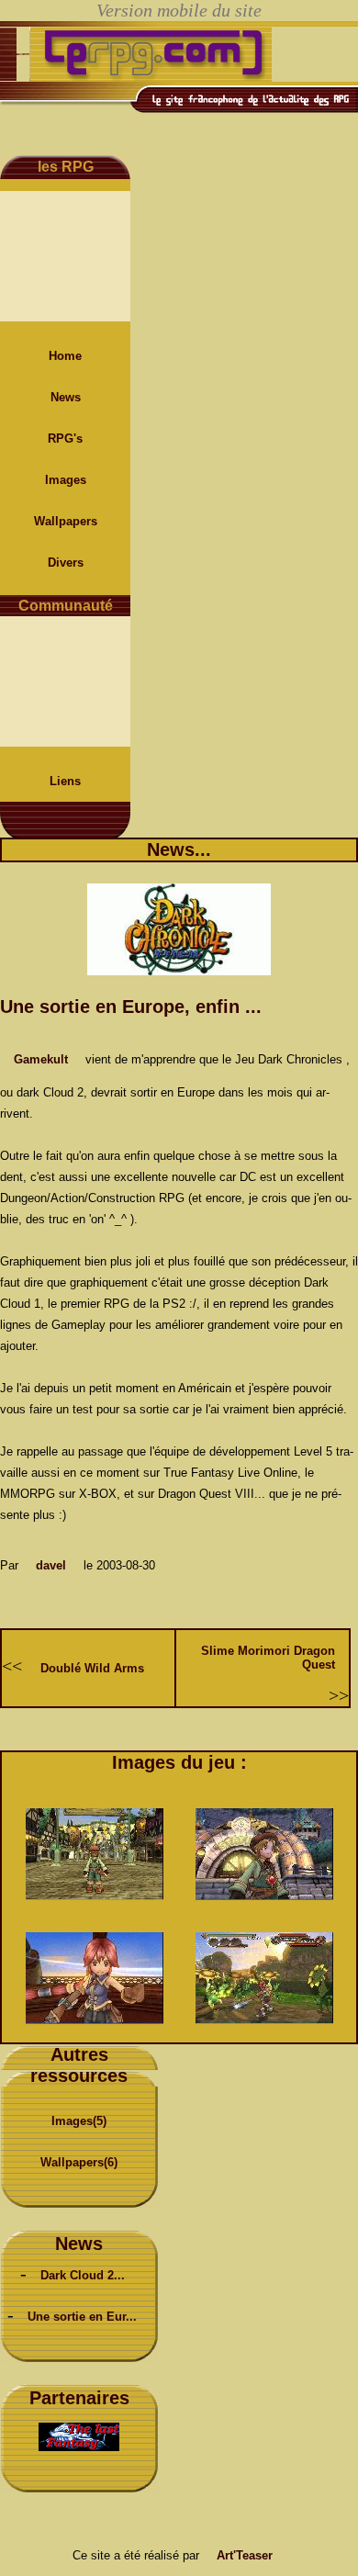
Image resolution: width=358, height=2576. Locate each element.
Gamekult (41, 1059)
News (66, 397)
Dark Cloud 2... (83, 2275)
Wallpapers (66, 521)
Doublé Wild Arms (92, 1668)
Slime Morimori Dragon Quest (268, 1658)
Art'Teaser (245, 2555)
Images (66, 480)
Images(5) (79, 2121)
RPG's (65, 439)
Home (65, 356)
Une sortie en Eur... (82, 2317)
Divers (66, 562)
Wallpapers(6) (79, 2162)
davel (51, 1565)
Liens (65, 781)
